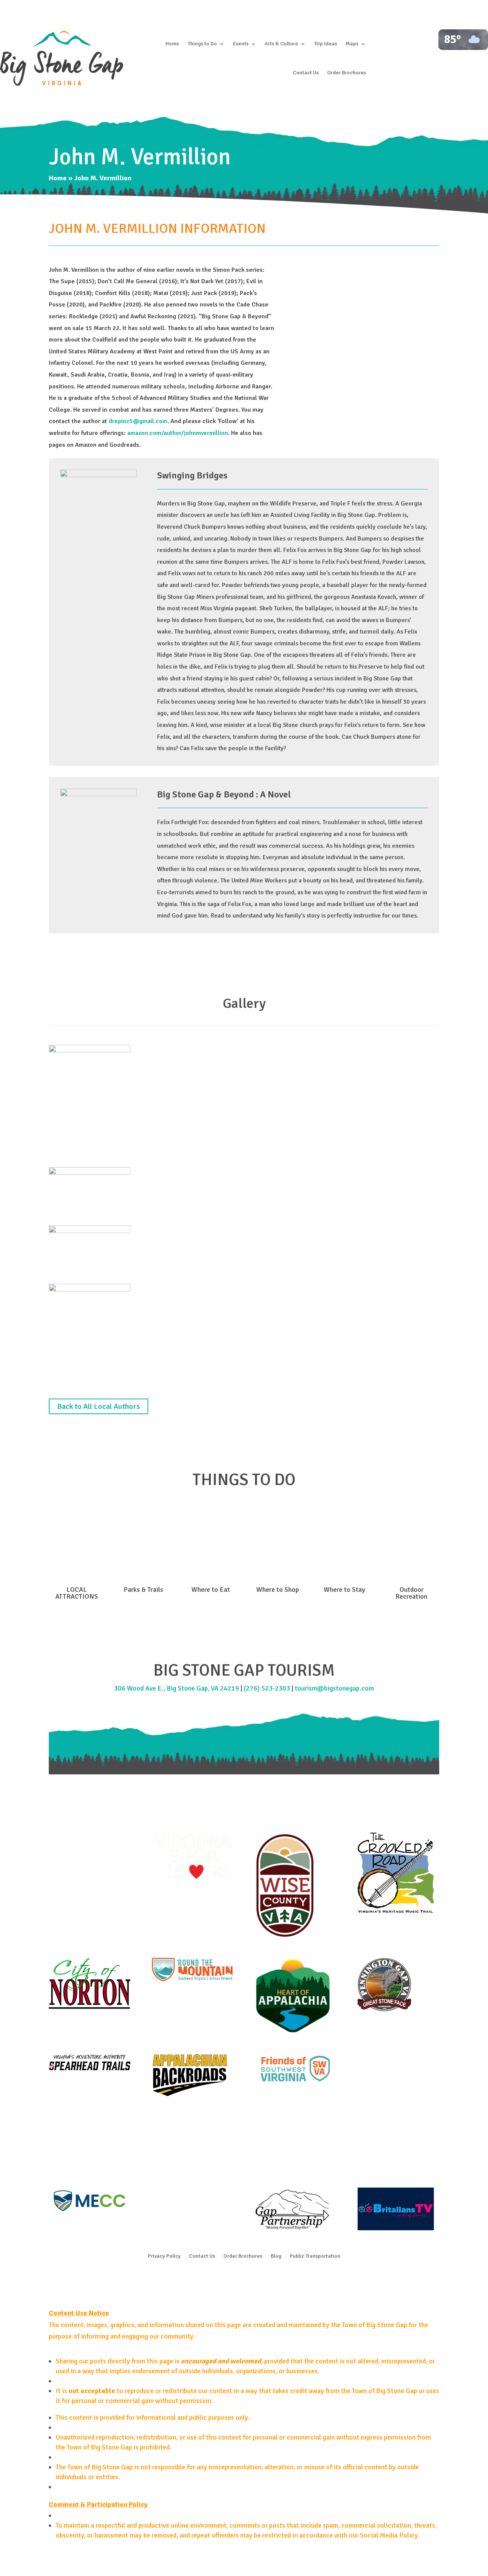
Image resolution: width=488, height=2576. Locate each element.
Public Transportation (315, 2256)
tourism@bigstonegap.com (334, 1688)
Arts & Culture (281, 44)
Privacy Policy (164, 2256)
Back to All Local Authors (99, 1406)
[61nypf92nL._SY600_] (90, 1173)
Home (172, 44)
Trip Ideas (326, 44)
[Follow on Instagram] (244, 2279)
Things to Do (202, 44)
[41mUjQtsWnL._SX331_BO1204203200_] (90, 1050)
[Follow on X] (259, 2279)
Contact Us (306, 73)
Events (241, 44)
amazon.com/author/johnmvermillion (178, 433)
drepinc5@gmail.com (138, 421)
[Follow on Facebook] (229, 2279)
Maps (352, 44)
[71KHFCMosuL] (90, 1231)
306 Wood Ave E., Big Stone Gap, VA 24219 (177, 1688)
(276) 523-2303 (267, 1688)
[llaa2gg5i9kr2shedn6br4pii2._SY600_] (90, 1289)
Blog (276, 2256)
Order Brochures (347, 73)
